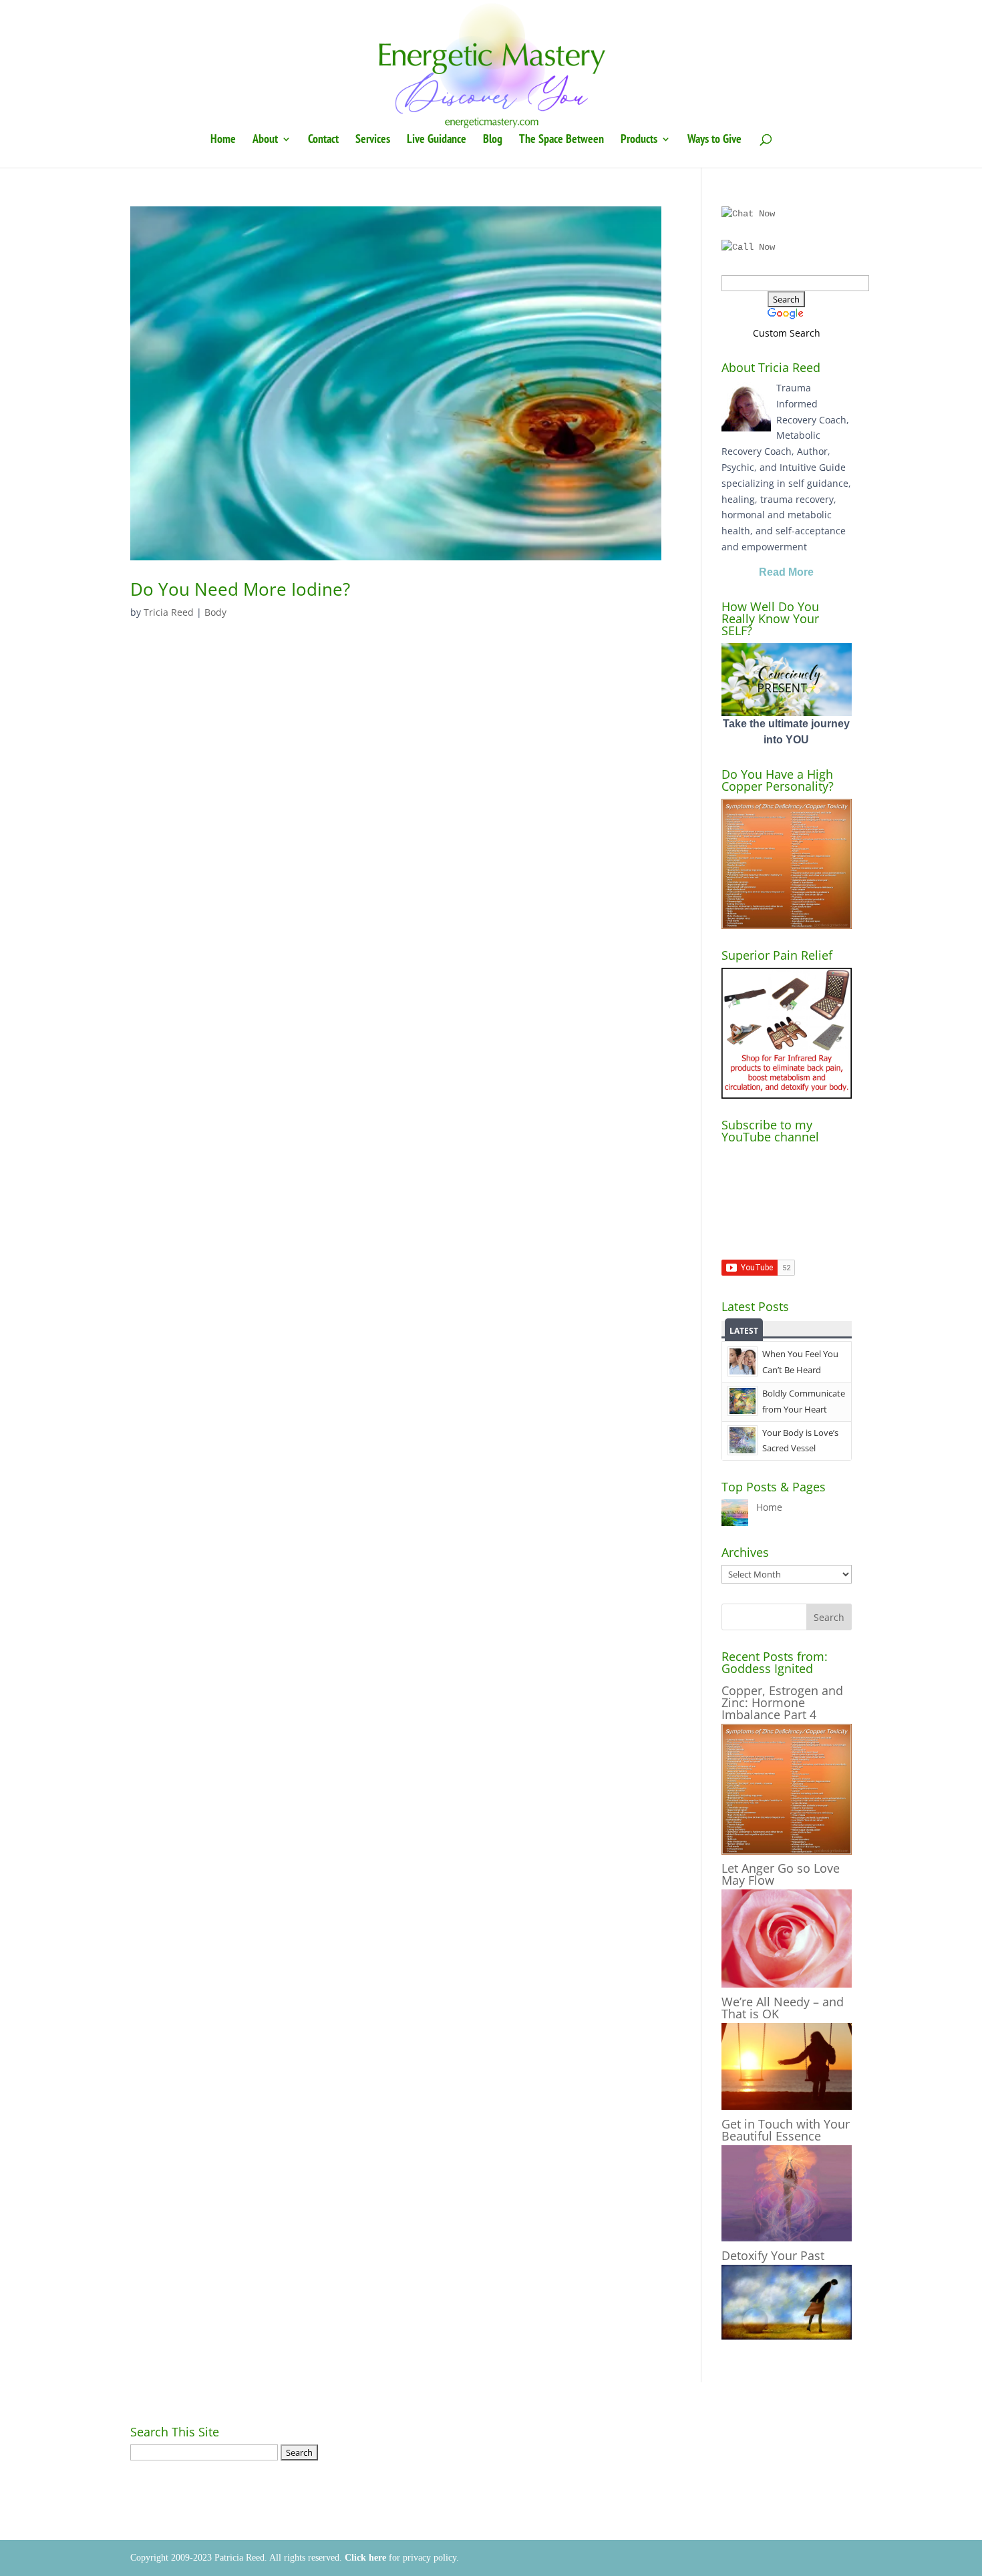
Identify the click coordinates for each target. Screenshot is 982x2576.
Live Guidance (437, 140)
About (265, 140)
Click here (365, 2558)
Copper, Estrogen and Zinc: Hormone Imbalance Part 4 (782, 1702)
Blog (493, 140)
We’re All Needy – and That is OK (783, 2008)
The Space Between (561, 140)
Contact (323, 140)
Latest (744, 1331)
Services (373, 140)
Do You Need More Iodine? (240, 589)
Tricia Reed (169, 612)
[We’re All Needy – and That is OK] (787, 2106)
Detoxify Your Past (773, 2255)
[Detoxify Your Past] (787, 2336)
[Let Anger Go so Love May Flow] (787, 1984)
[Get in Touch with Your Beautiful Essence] (787, 2238)
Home (223, 140)
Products (639, 140)
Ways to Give (714, 140)
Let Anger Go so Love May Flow (781, 1874)
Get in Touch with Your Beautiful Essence (786, 2130)
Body (215, 612)
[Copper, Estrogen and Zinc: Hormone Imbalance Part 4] (787, 1851)
